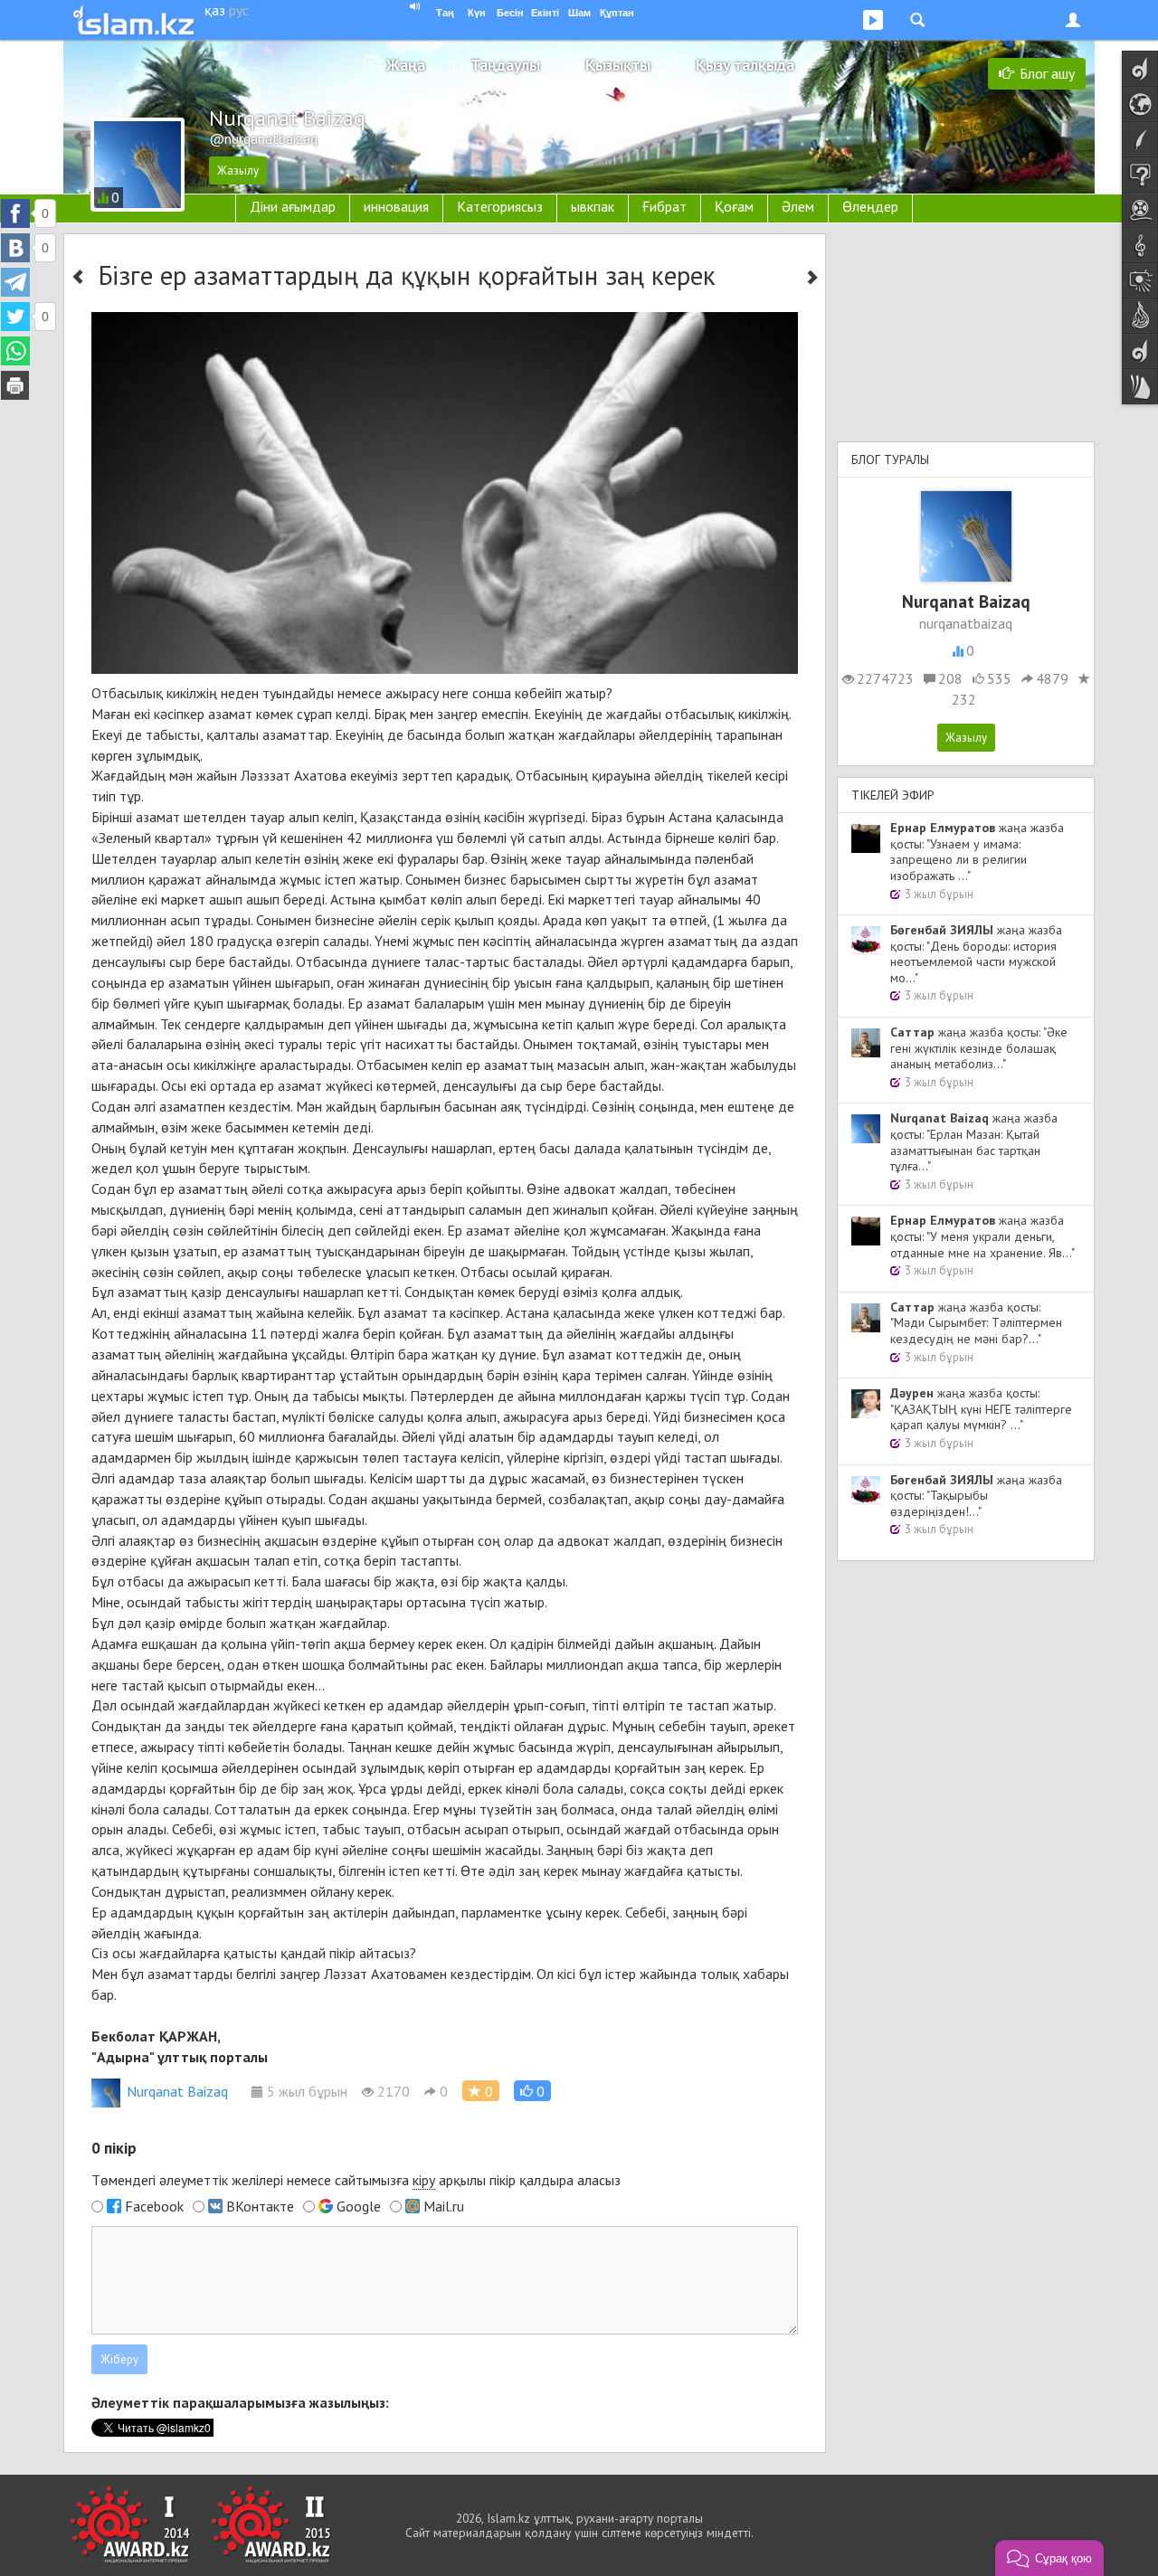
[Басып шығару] (15, 385)
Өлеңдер (870, 206)
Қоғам (734, 206)
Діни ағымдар (293, 206)
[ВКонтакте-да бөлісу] (15, 248)
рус (239, 10)
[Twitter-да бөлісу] (15, 317)
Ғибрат (664, 206)
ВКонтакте (260, 2206)
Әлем (798, 206)
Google (359, 2206)
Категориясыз (500, 206)
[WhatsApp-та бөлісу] (15, 351)
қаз (215, 10)
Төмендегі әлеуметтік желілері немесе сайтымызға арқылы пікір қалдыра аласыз (356, 2180)
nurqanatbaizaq (966, 623)
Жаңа (406, 65)
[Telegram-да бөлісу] (15, 282)
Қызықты (618, 65)
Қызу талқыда (745, 65)
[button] (532, 2091)
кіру (424, 2180)
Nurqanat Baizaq (177, 2091)
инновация (396, 206)
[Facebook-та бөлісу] (15, 213)
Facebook (154, 2206)
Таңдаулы (505, 65)
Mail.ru (444, 2206)
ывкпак (593, 206)
